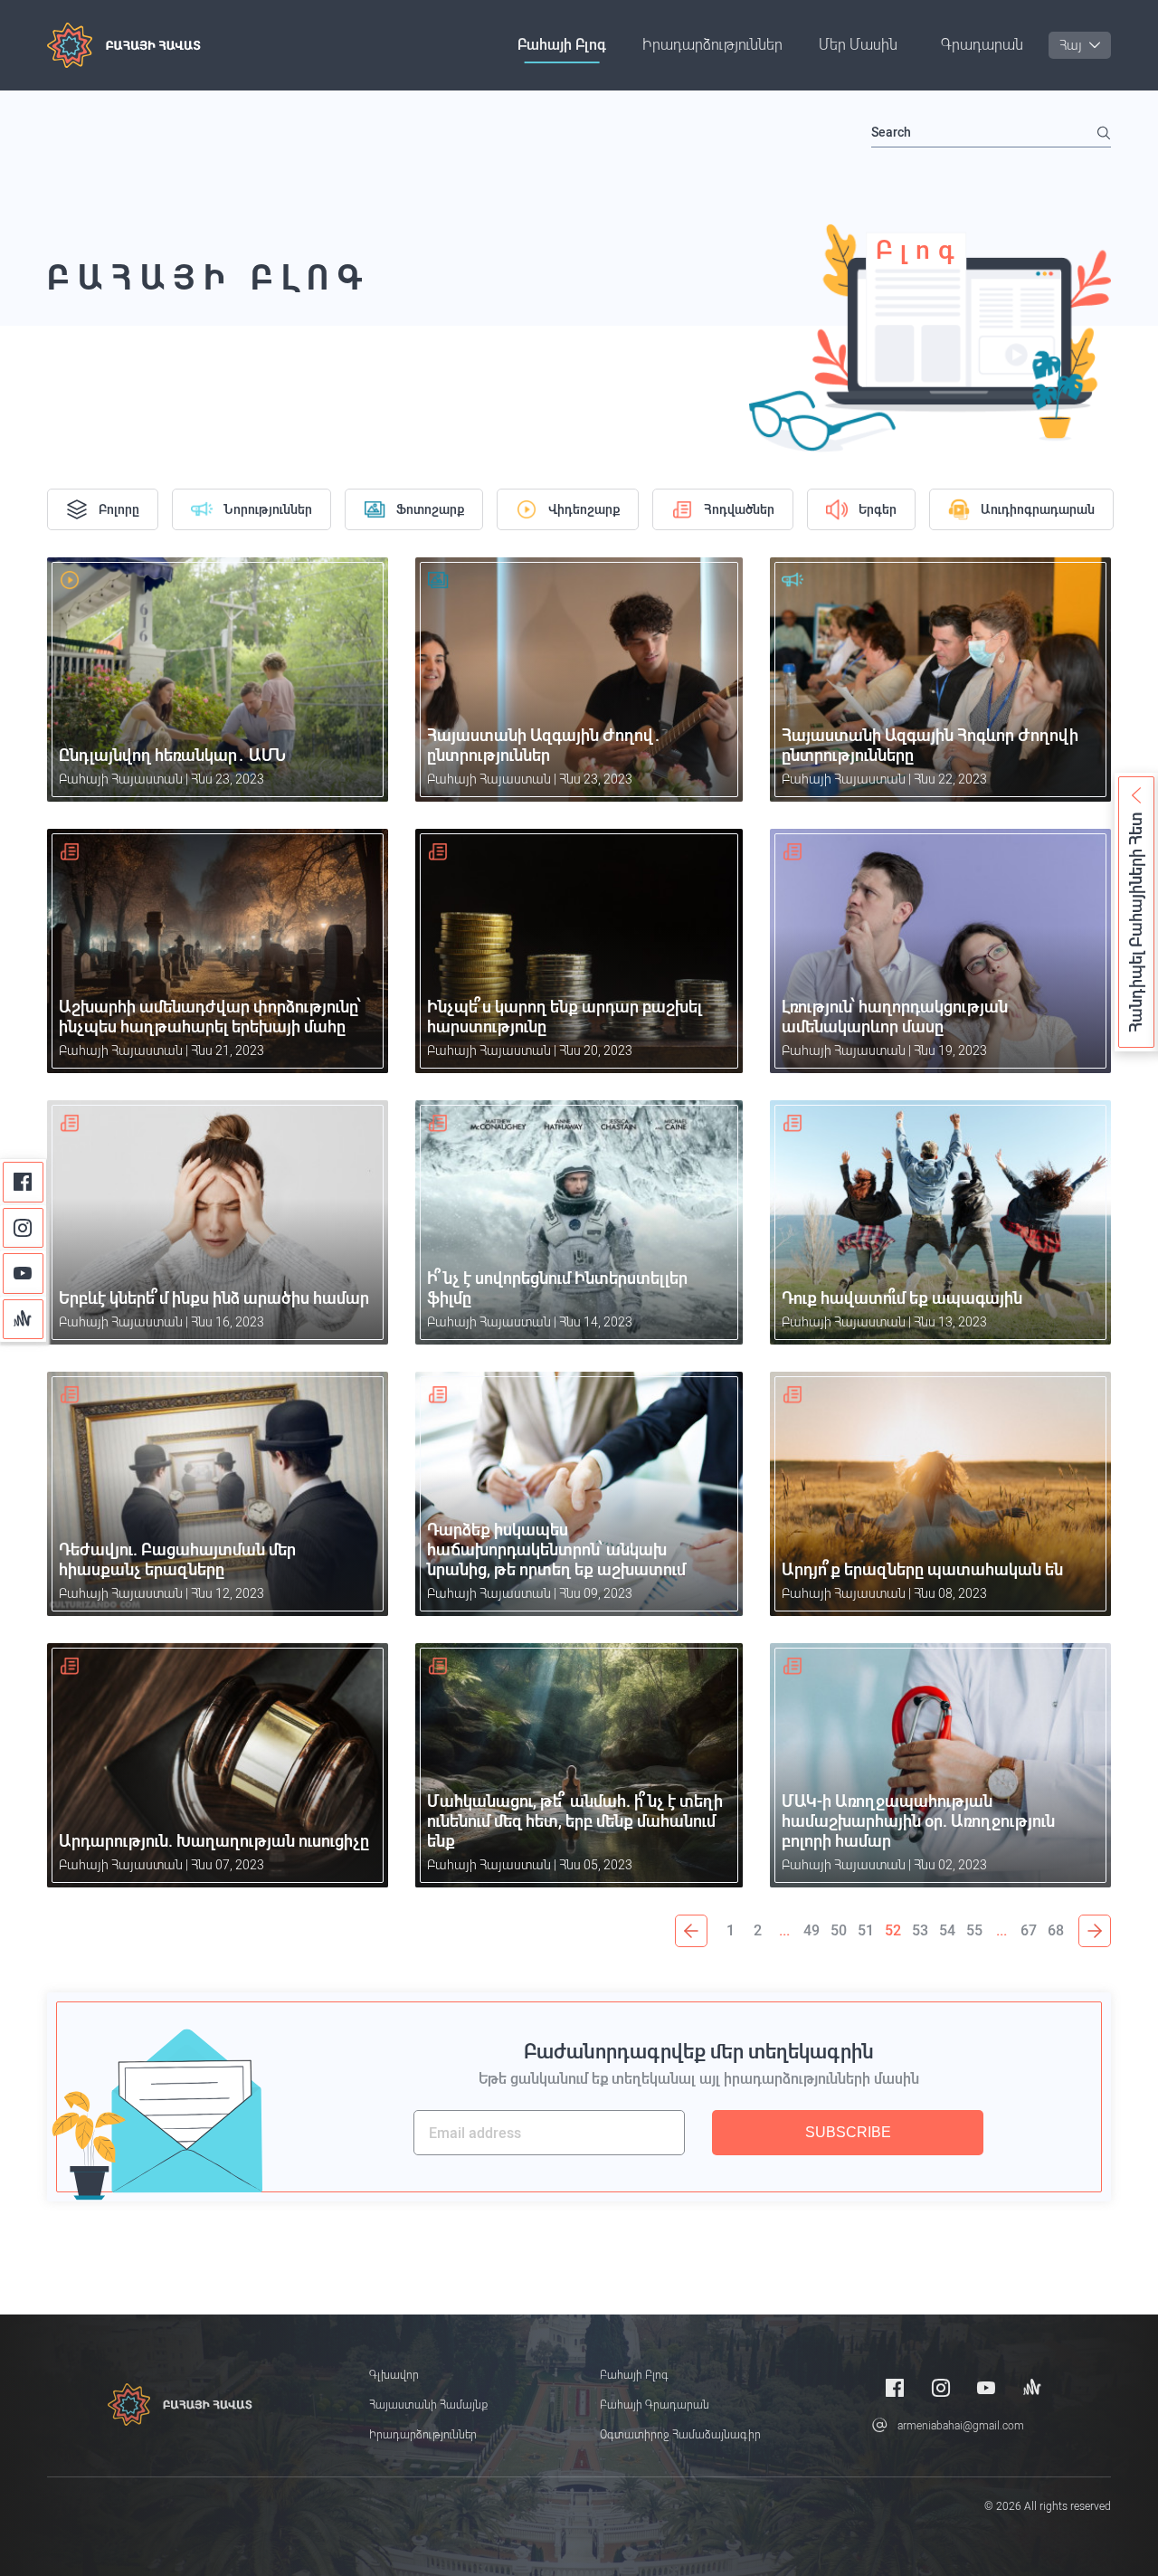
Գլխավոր (394, 2375)
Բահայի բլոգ (562, 45)
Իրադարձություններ (712, 45)
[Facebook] (23, 1182)
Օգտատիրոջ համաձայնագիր (680, 2435)
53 (920, 1930)
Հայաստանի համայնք (428, 2405)
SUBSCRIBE (848, 2132)
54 (947, 1930)
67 (1029, 1930)
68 (1056, 1930)
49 (812, 1930)
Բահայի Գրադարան (655, 2405)
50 (839, 1930)
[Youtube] (23, 1274)
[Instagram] (23, 1228)
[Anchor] (23, 1320)
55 (974, 1930)
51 (866, 1930)
